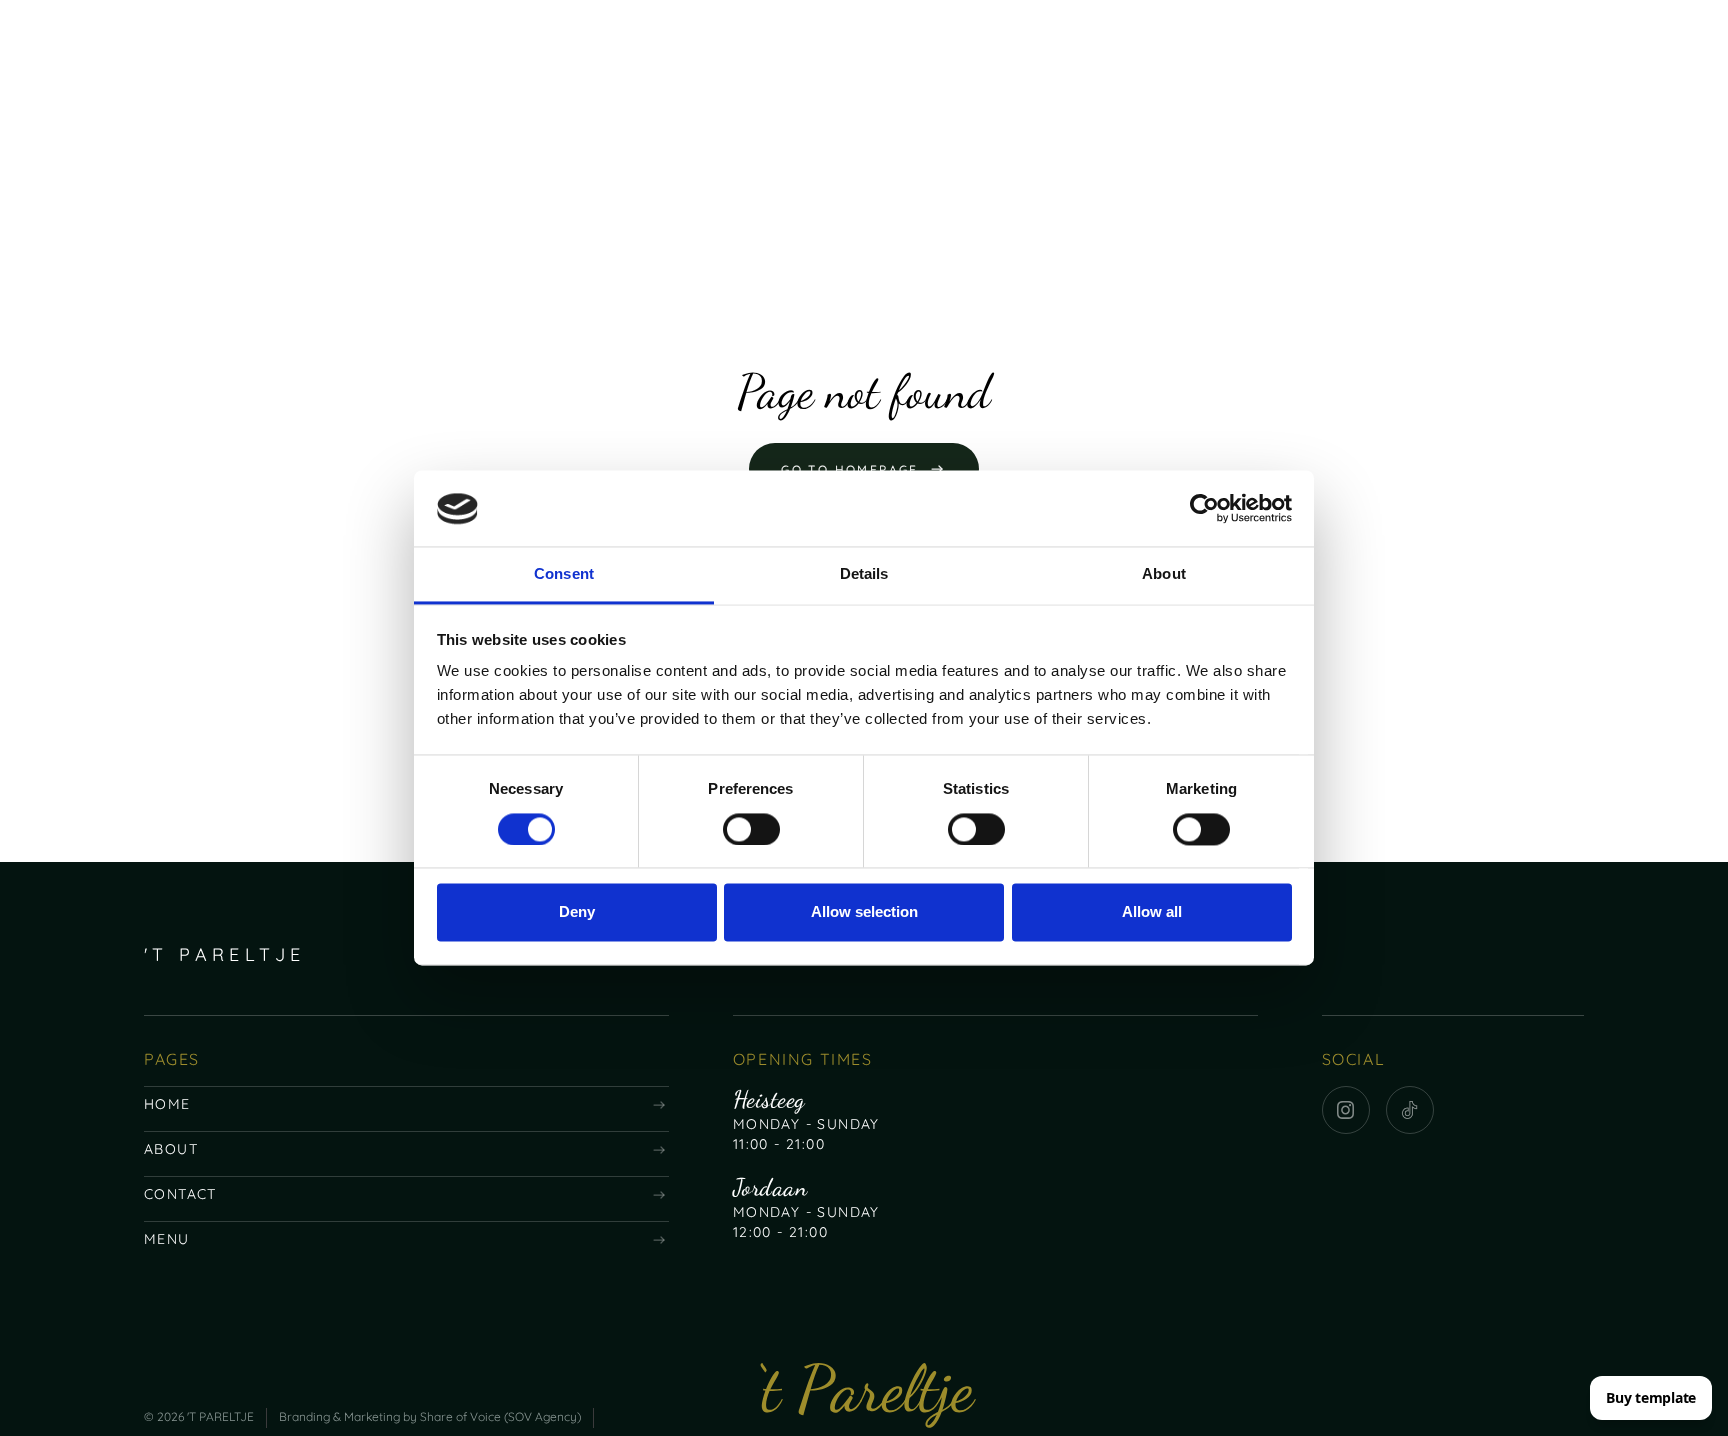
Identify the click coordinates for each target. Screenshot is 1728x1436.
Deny (577, 912)
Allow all (1152, 912)
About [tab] (1164, 574)
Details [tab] (864, 574)
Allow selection (864, 912)
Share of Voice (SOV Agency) (500, 1416)
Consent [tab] (564, 574)
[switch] (751, 830)
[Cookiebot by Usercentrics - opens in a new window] (1204, 509)
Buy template (1651, 1397)
